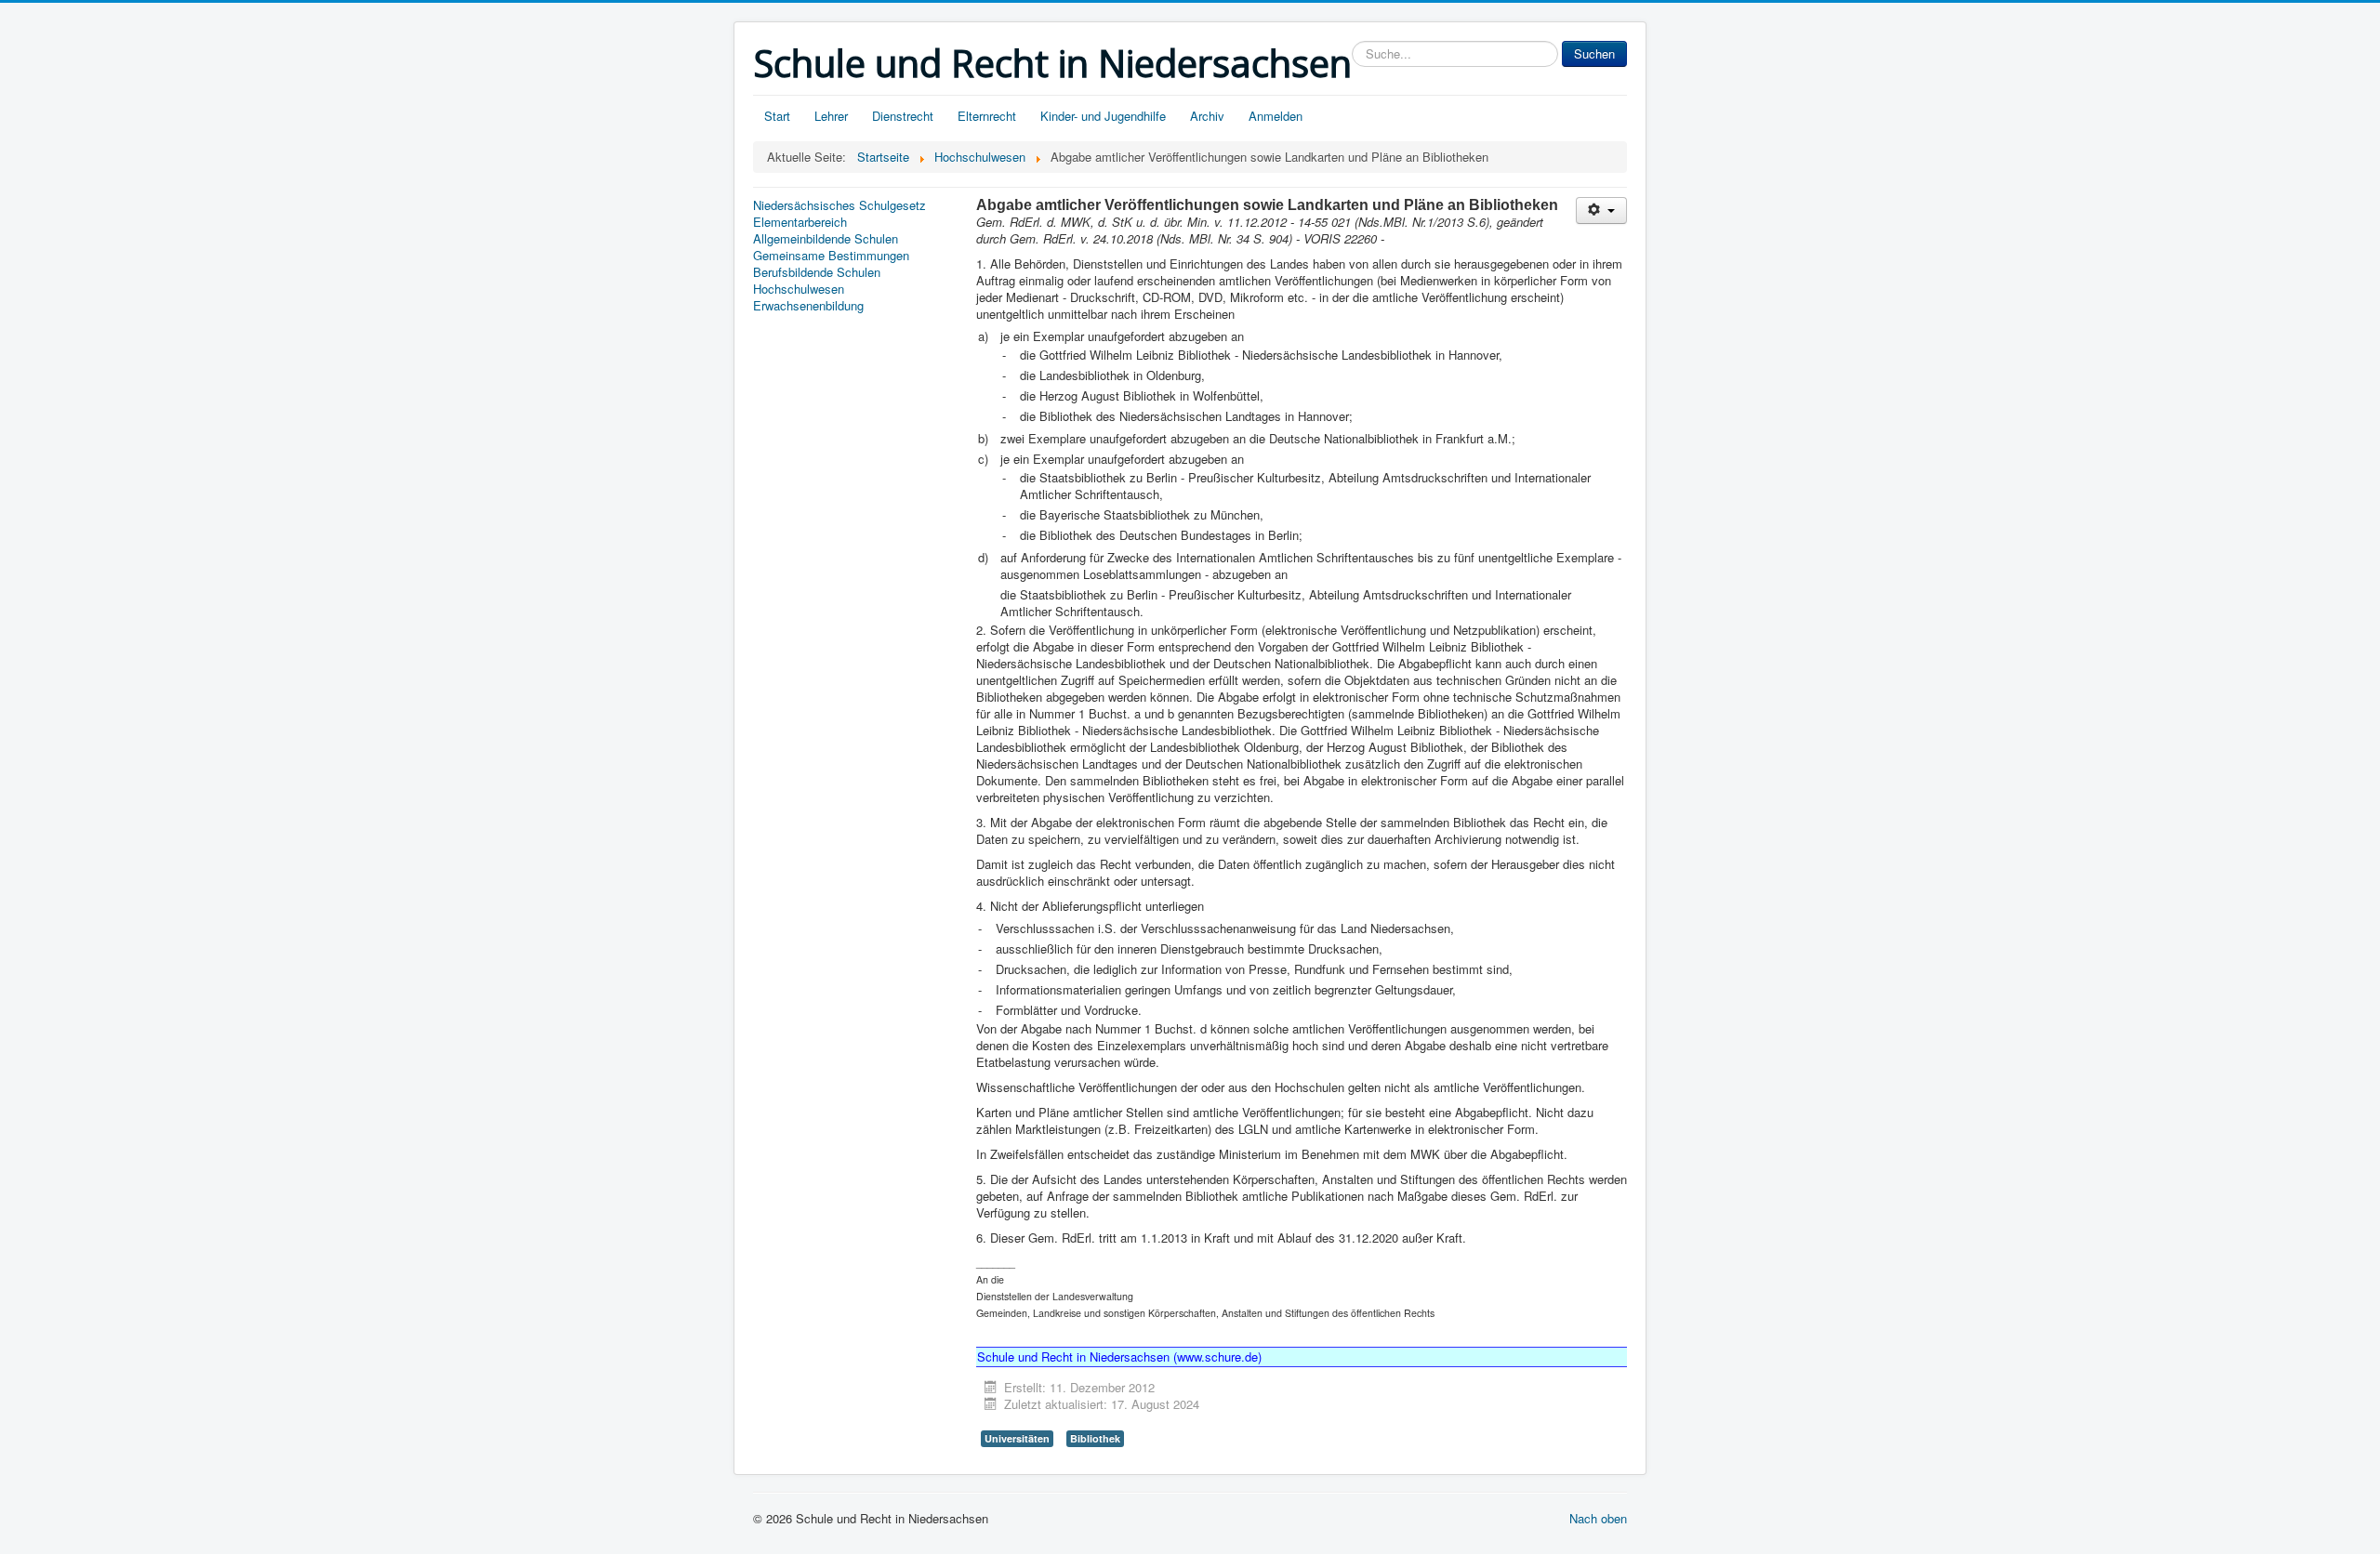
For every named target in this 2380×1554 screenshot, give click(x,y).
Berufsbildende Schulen (817, 272)
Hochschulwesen (799, 289)
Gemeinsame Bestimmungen (831, 256)
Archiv (1207, 116)
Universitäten (1017, 1438)
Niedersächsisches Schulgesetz (840, 205)
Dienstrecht (903, 116)
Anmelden (1276, 116)
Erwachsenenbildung (808, 306)
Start (777, 116)
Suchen (1594, 53)
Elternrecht (987, 116)
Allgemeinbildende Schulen (826, 239)
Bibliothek (1095, 1438)
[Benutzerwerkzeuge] (1601, 211)
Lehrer (831, 116)
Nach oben (1598, 1518)
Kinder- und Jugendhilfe (1103, 116)
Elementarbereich (800, 222)
